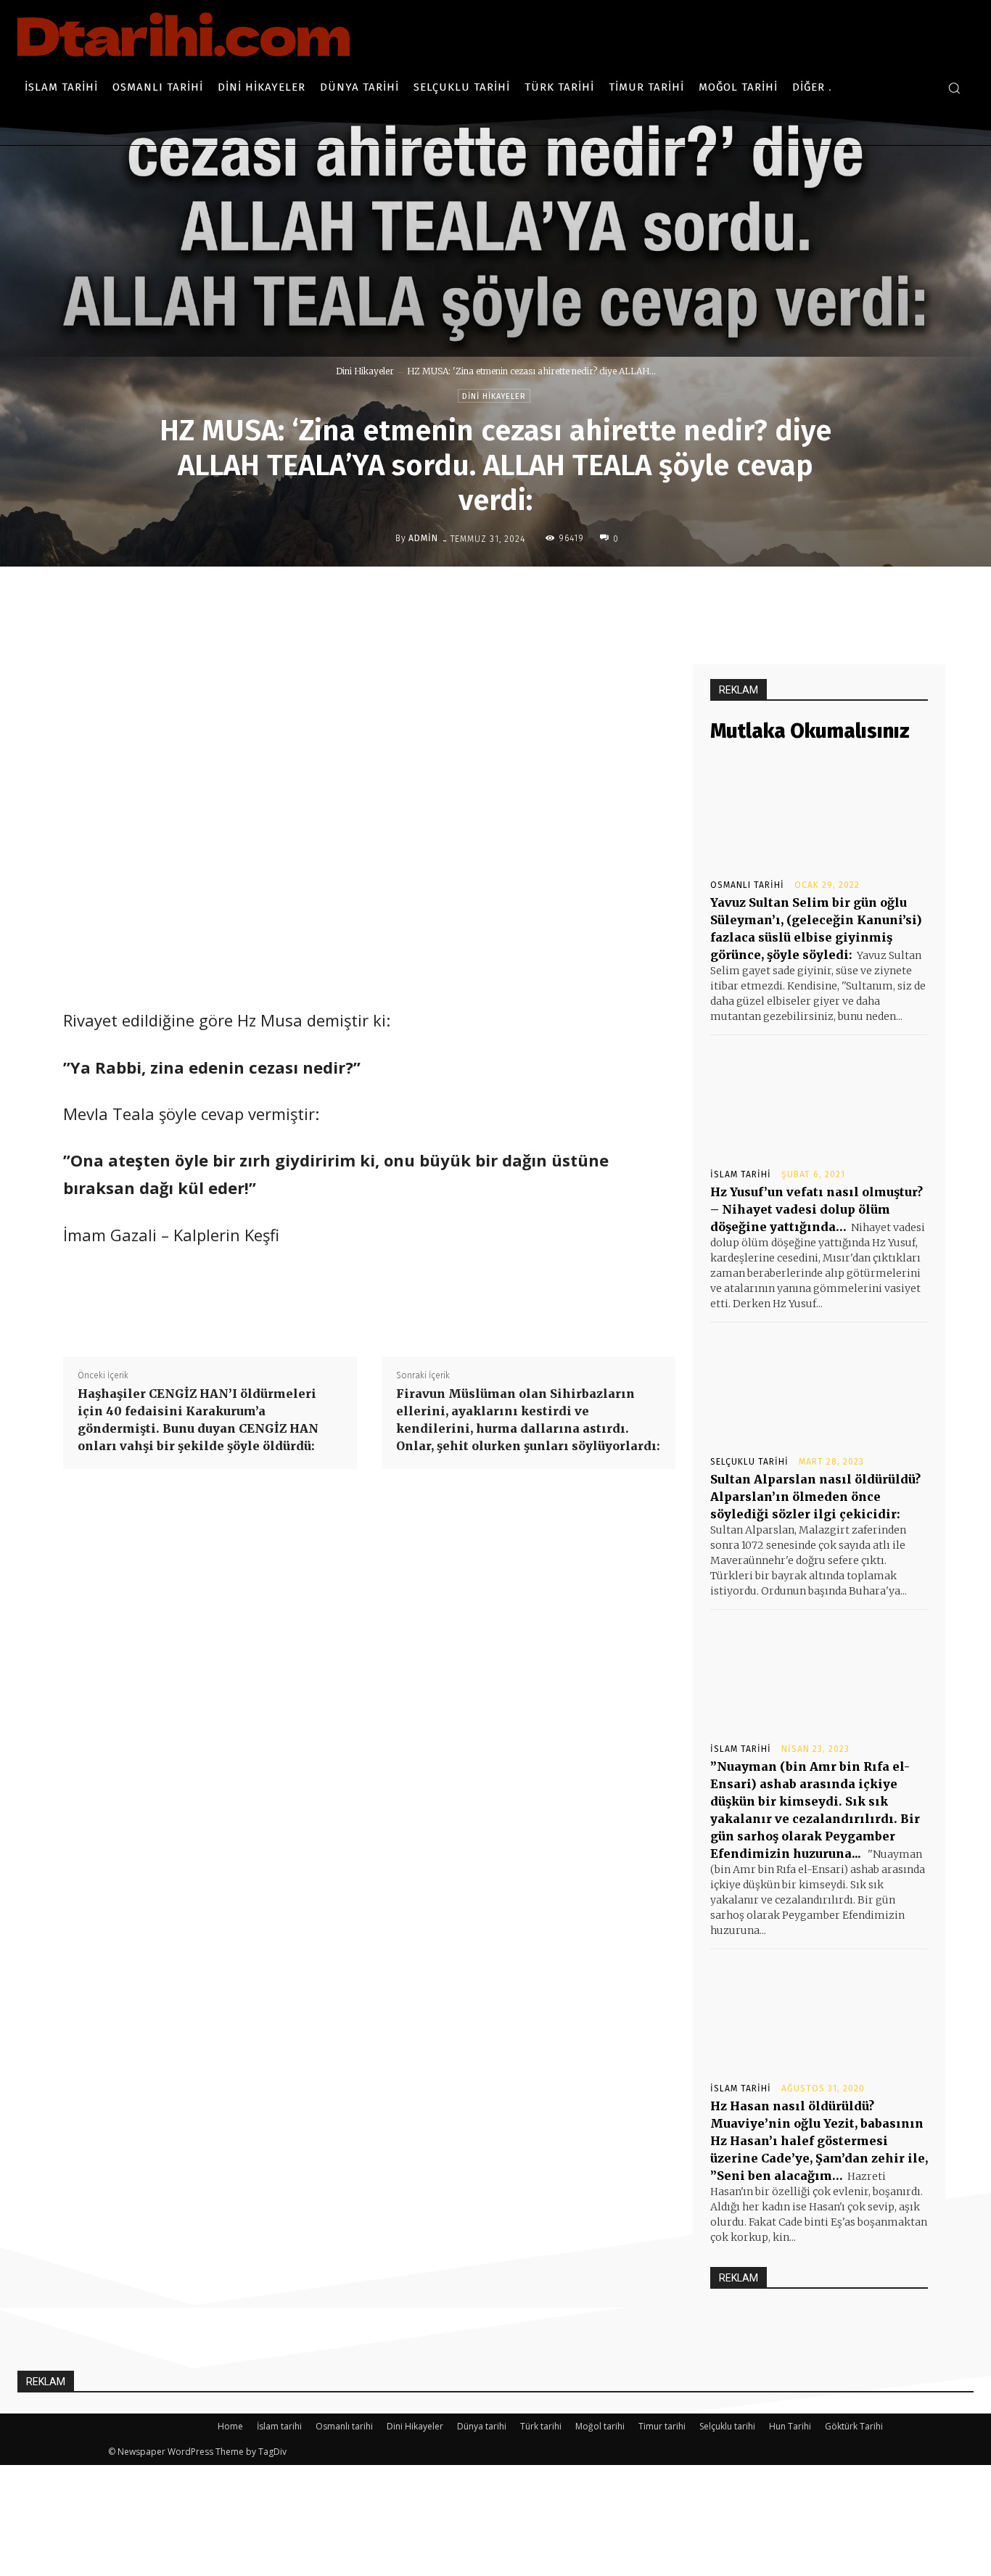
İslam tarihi (741, 1174)
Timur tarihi (662, 2426)
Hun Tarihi (790, 2426)
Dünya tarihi (482, 2426)
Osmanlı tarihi (747, 885)
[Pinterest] (541, 597)
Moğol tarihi (600, 2426)
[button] (954, 88)
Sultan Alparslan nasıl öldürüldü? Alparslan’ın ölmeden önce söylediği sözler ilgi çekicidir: (815, 1497)
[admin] (384, 538)
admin (423, 538)
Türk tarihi (541, 2426)
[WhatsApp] (575, 597)
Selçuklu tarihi (749, 1462)
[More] (609, 597)
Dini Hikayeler (365, 371)
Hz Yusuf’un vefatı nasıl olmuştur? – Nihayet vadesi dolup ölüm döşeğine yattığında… (817, 1209)
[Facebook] (474, 597)
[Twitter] (508, 597)
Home (230, 2426)
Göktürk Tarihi (854, 2426)
